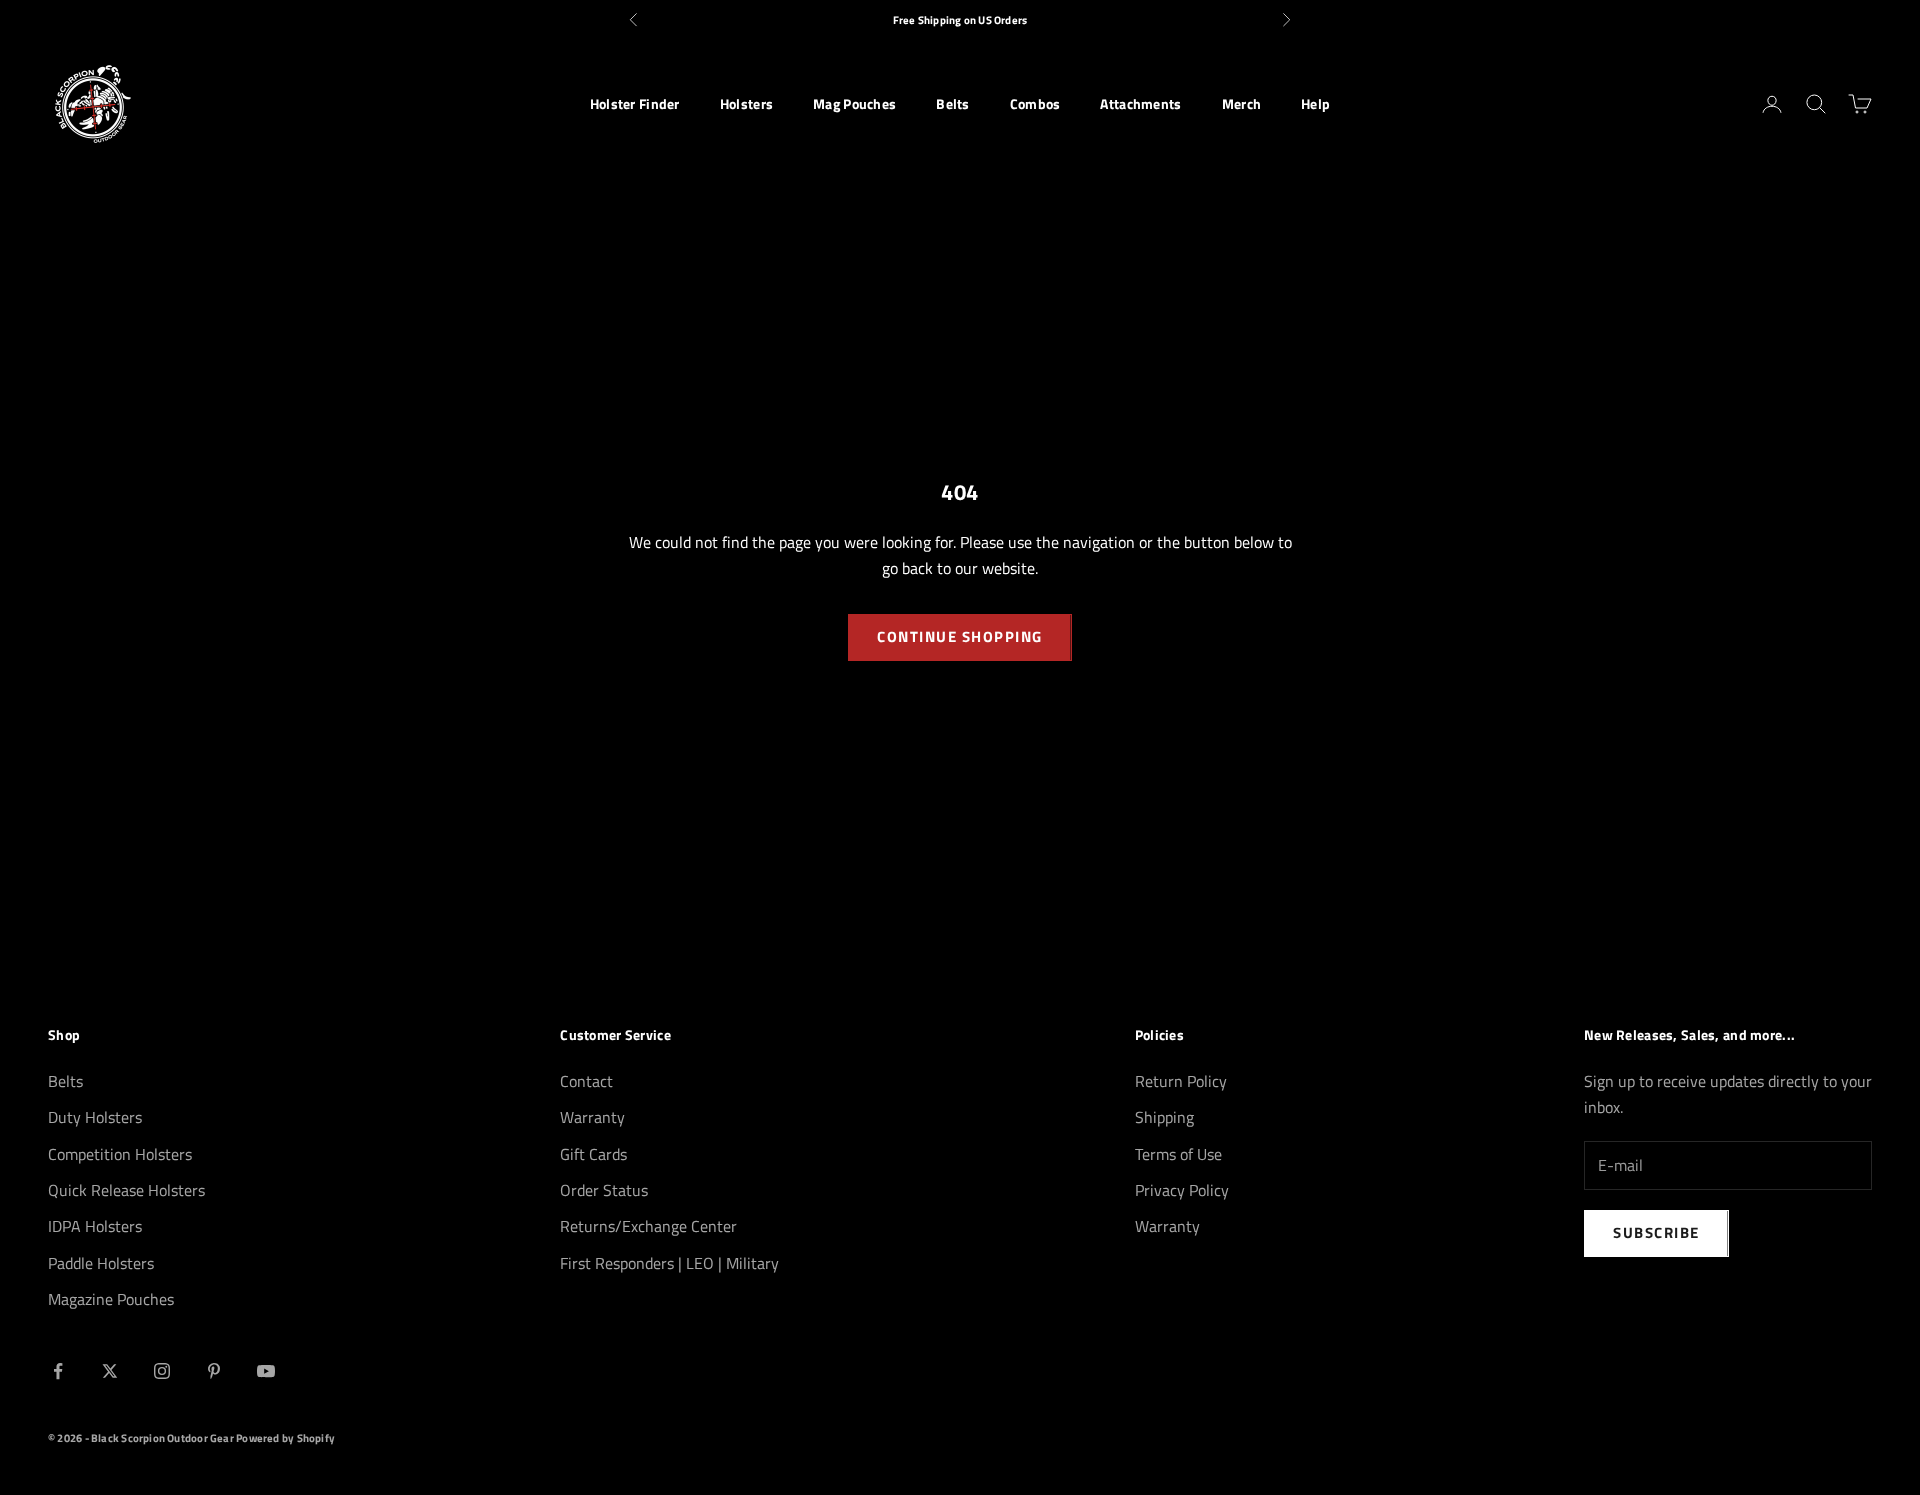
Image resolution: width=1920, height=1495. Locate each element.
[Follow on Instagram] (162, 1371)
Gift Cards (593, 1154)
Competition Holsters (120, 1154)
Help (1315, 104)
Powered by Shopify (285, 1438)
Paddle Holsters (101, 1263)
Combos (1035, 104)
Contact (586, 1081)
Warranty (592, 1117)
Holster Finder (635, 104)
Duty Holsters (95, 1117)
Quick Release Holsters (126, 1190)
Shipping (1164, 1117)
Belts (952, 104)
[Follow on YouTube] (266, 1371)
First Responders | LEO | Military (669, 1263)
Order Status (604, 1190)
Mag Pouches (854, 104)
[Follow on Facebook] (58, 1371)
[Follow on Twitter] (110, 1371)
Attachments (1140, 104)
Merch (1241, 104)
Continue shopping (960, 636)
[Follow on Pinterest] (214, 1371)
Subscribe (1656, 1232)
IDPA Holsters (95, 1226)
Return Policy (1181, 1081)
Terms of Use (1178, 1154)
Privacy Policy (1182, 1190)
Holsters (746, 104)
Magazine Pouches (111, 1299)
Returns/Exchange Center (648, 1226)
